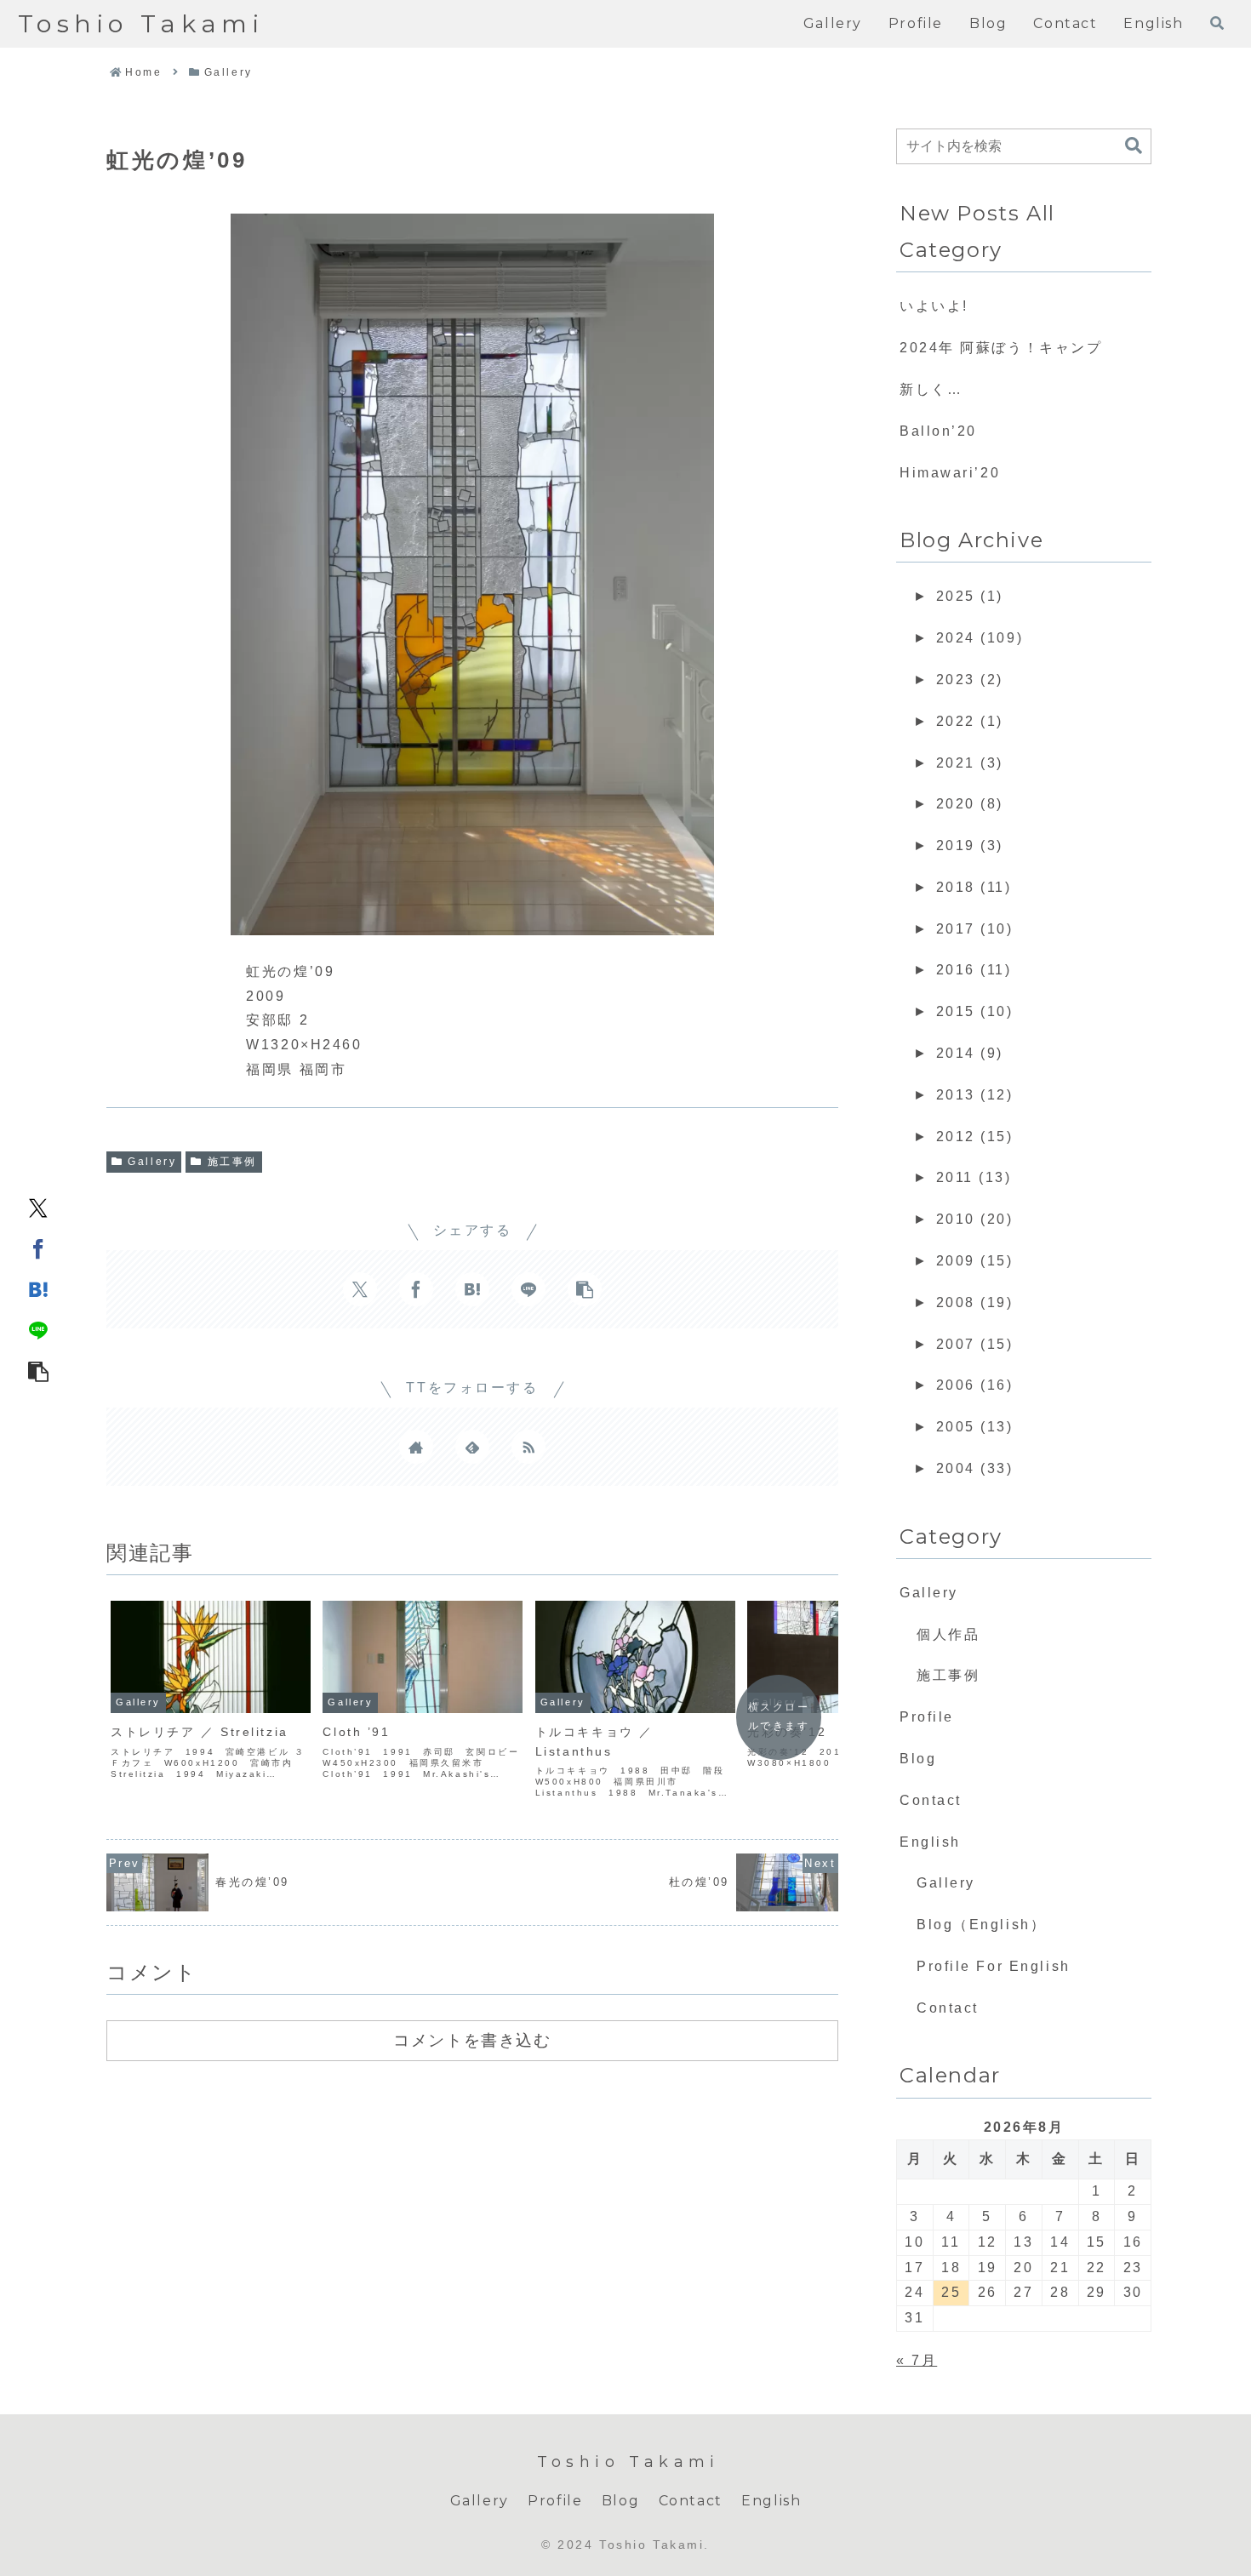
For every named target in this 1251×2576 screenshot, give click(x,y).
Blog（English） (981, 1925)
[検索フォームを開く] (1217, 23)
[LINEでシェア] (38, 1329)
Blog (918, 1759)
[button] (38, 1370)
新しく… (931, 389)
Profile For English (994, 1966)
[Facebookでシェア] (38, 1248)
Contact (931, 1800)
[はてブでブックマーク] (38, 1288)
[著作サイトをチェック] (416, 1447)
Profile (927, 1717)
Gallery (152, 1162)
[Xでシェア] (38, 1207)
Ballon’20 (938, 431)
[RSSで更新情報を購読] (528, 1447)
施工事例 (232, 1162)
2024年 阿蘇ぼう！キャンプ (1001, 348)
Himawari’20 (950, 473)
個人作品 (948, 1634)
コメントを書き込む (472, 2040)
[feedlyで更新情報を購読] (472, 1447)
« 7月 (917, 2360)
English (930, 1842)
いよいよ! (934, 306)
